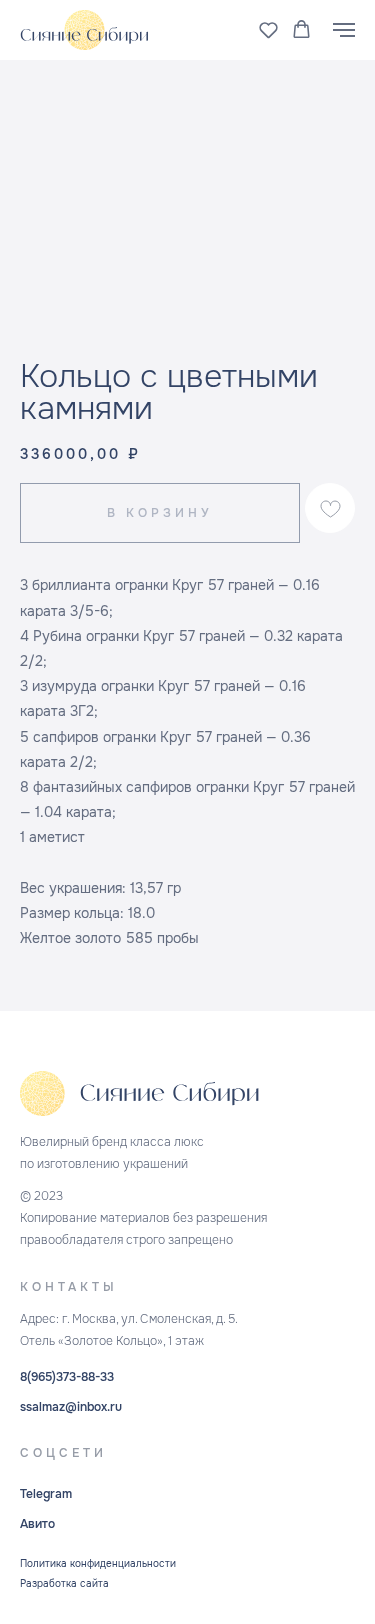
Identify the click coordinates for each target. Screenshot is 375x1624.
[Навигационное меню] (344, 30)
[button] (268, 29)
